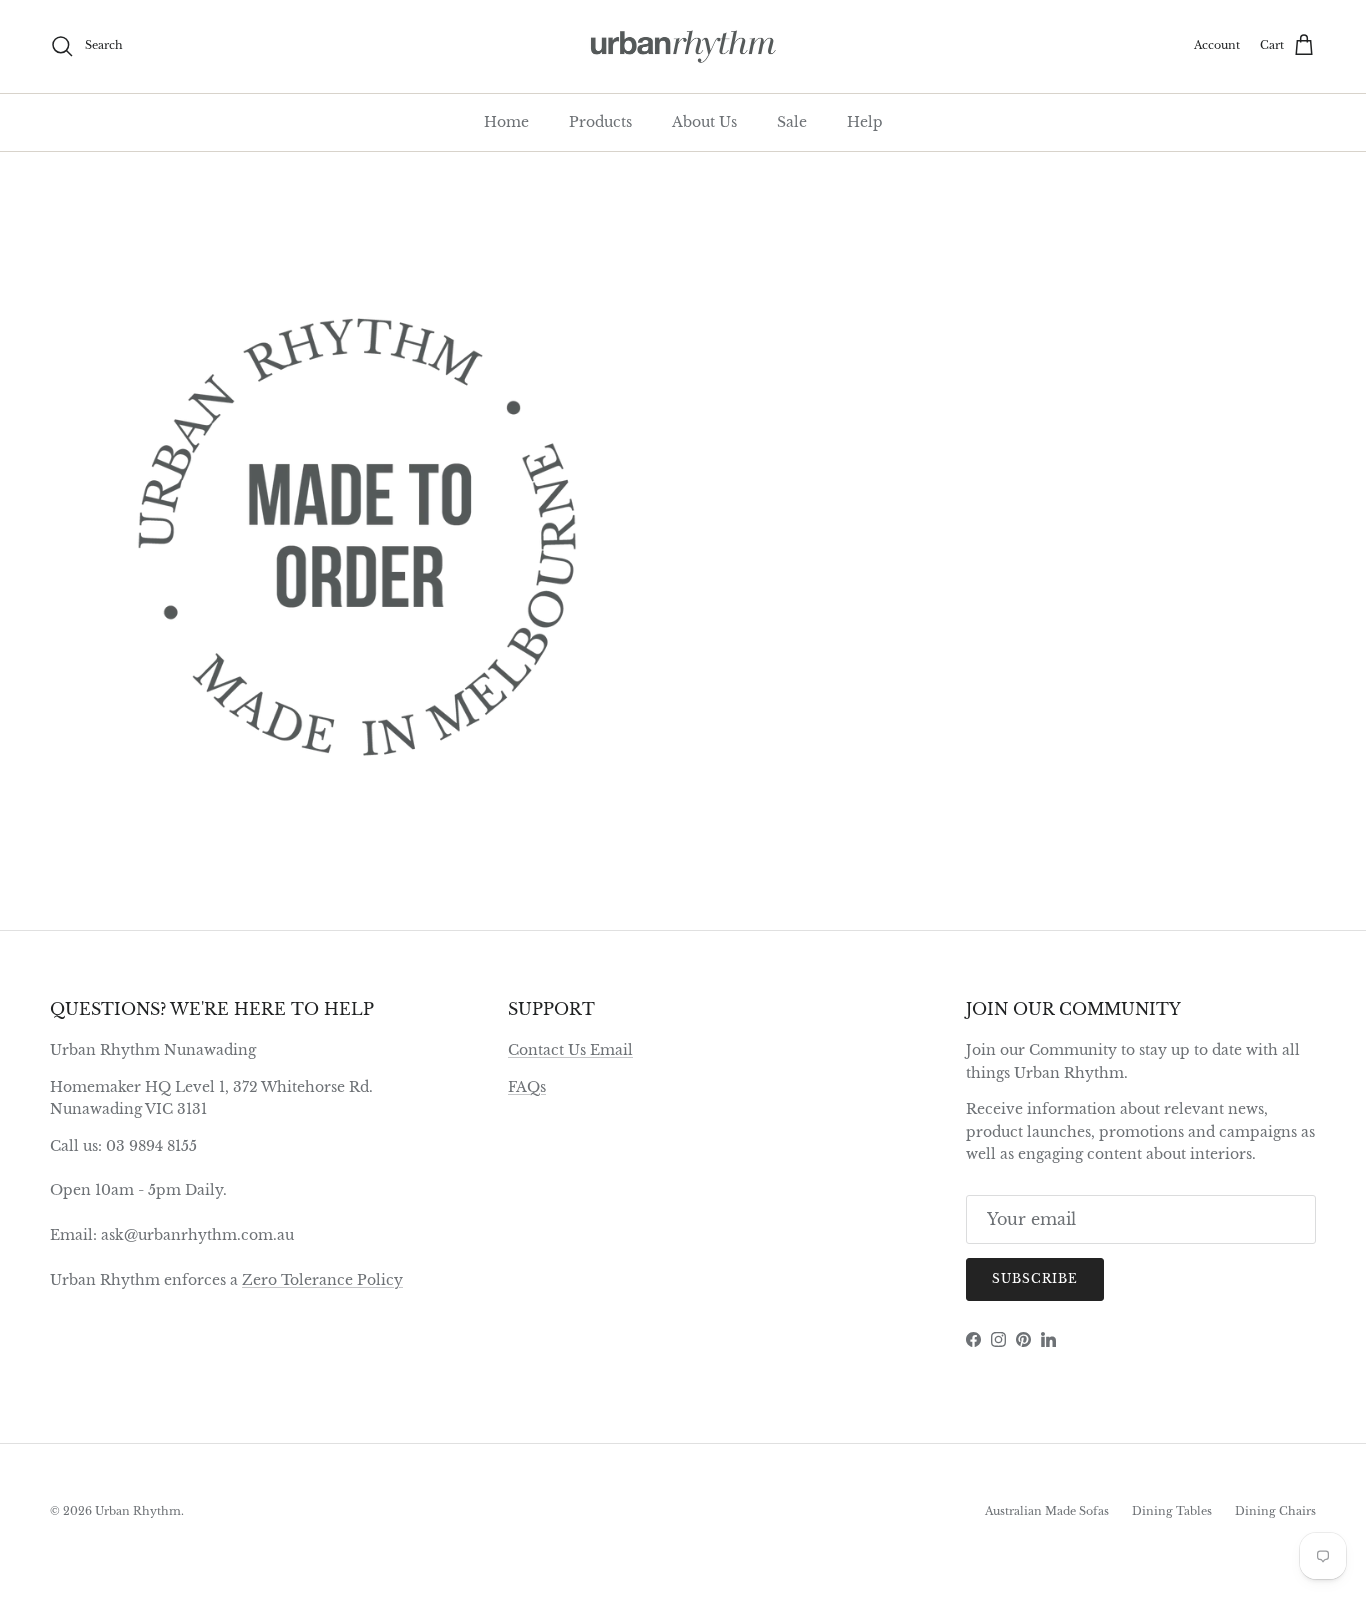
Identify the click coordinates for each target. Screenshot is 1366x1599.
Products (600, 122)
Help (865, 122)
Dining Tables (1172, 1511)
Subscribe (1035, 1278)
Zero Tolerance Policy (322, 1280)
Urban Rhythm (138, 1511)
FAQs (527, 1087)
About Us (704, 122)
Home (506, 122)
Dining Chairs (1275, 1511)
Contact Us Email (570, 1050)
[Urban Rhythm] (683, 46)
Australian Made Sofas (1047, 1511)
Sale (792, 122)
